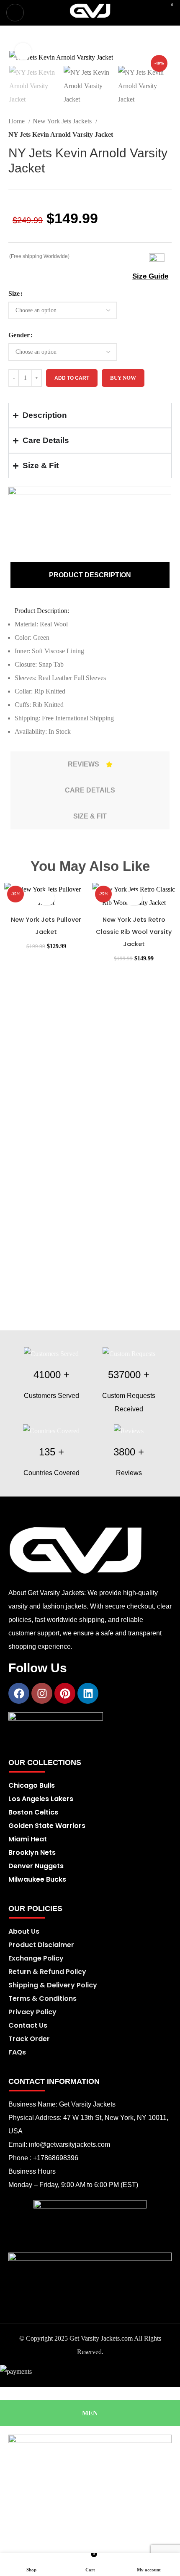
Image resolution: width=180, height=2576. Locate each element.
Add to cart (72, 378)
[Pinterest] (65, 1693)
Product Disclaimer (41, 1945)
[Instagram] (42, 1693)
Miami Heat (28, 1839)
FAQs (17, 2052)
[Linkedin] (88, 1693)
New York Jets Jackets (63, 121)
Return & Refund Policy (47, 1972)
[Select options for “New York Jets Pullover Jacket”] (46, 898)
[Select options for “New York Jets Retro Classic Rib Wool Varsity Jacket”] (134, 898)
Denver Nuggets (36, 1866)
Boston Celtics (33, 1812)
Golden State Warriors (47, 1826)
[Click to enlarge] (23, 51)
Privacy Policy (32, 2012)
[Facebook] (19, 1693)
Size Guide (150, 276)
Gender (19, 335)
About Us (24, 1931)
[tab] (90, 575)
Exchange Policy (36, 1958)
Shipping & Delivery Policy (53, 1985)
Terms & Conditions (42, 1998)
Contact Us (28, 2025)
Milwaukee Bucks (37, 1879)
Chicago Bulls (32, 1785)
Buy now (123, 378)
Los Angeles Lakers (41, 1799)
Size (14, 293)
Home (17, 121)
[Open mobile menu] (15, 13)
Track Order (29, 2039)
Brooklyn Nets (32, 1852)
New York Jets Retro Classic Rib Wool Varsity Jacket (134, 932)
